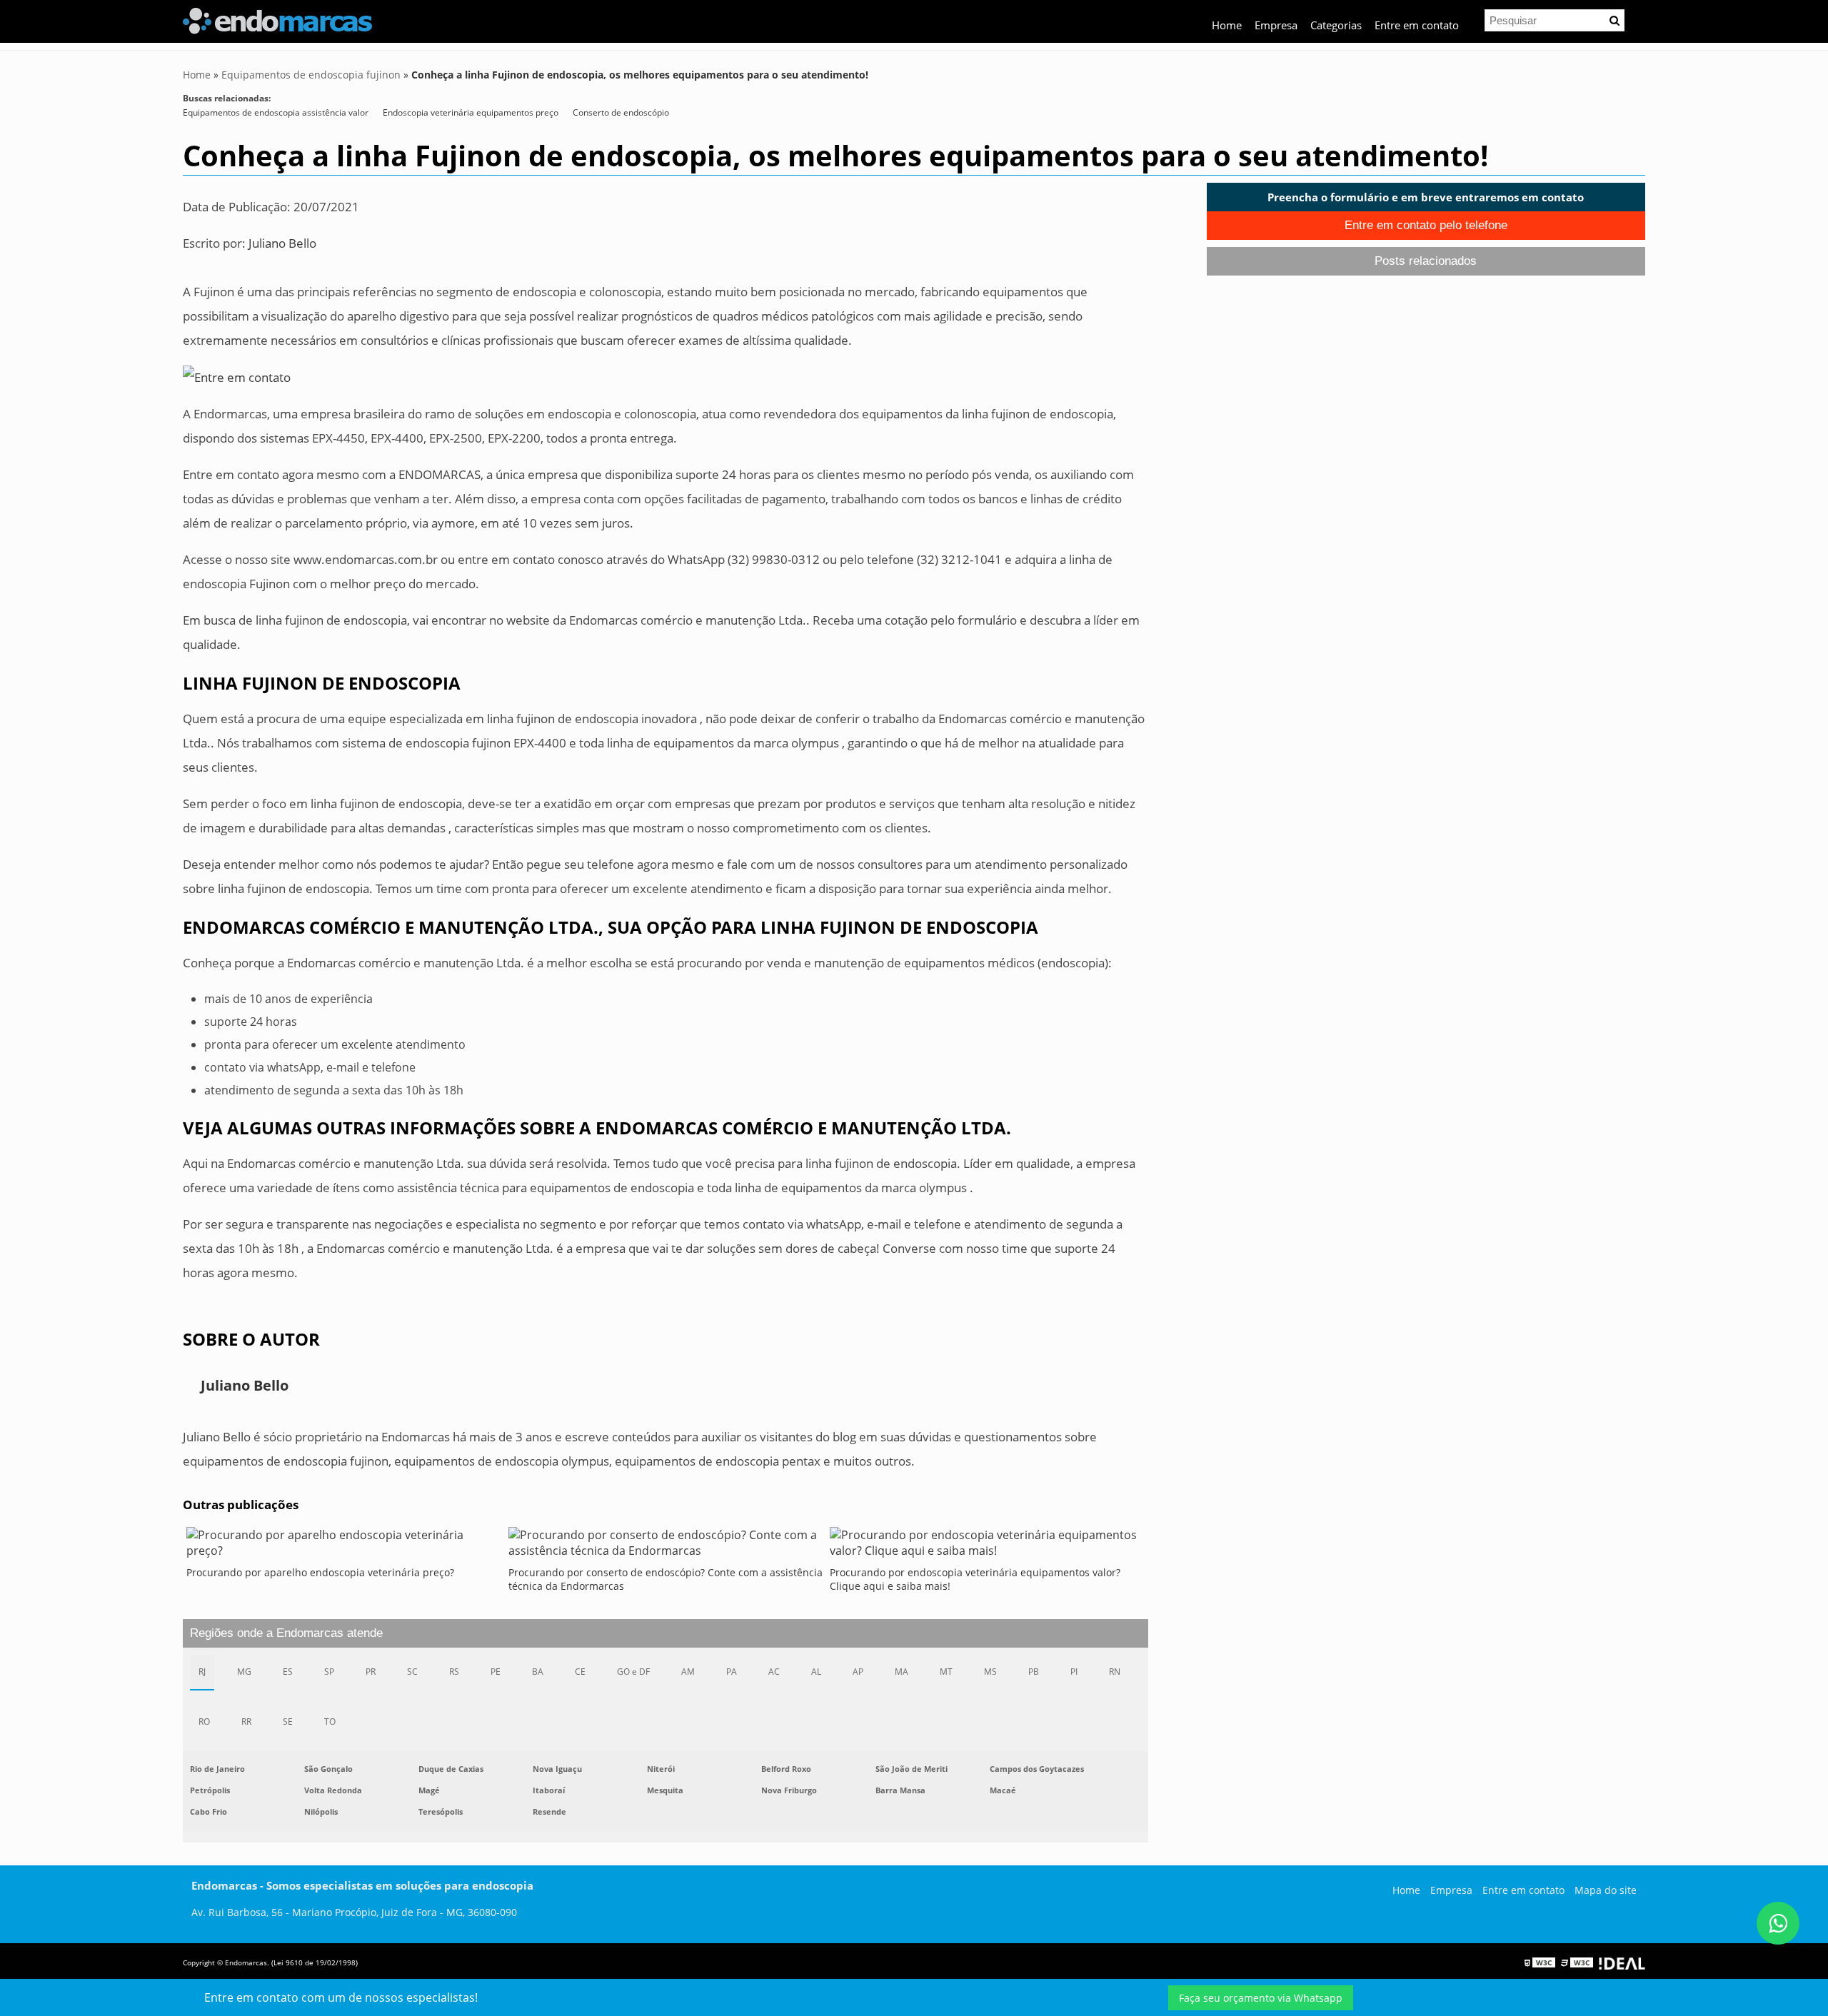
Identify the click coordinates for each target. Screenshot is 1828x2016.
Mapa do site (1606, 1890)
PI (1074, 1672)
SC (412, 1672)
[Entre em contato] (237, 377)
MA (902, 1672)
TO (330, 1722)
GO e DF (633, 1672)
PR (371, 1672)
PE (496, 1672)
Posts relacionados (1426, 261)
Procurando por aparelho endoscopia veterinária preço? (320, 1572)
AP (858, 1672)
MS (990, 1672)
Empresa (1276, 25)
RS (454, 1672)
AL (816, 1672)
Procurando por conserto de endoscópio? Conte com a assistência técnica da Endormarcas (666, 1579)
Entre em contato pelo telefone (1426, 225)
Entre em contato (1417, 25)
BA (538, 1672)
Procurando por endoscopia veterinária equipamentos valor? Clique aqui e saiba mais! (975, 1579)
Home (1227, 25)
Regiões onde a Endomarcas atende (286, 1633)
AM (688, 1672)
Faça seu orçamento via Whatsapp (1261, 1998)
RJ (202, 1672)
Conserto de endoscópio (621, 112)
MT (946, 1672)
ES (288, 1672)
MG (244, 1672)
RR (246, 1722)
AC (774, 1672)
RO (204, 1722)
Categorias (1336, 25)
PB (1034, 1672)
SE (288, 1722)
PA (732, 1672)
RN (1115, 1672)
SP (329, 1672)
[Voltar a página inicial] (277, 19)
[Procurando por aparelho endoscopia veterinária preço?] (344, 1546)
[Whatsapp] (1778, 1923)
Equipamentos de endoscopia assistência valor (276, 112)
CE (580, 1672)
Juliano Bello (282, 243)
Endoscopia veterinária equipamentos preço (471, 112)
